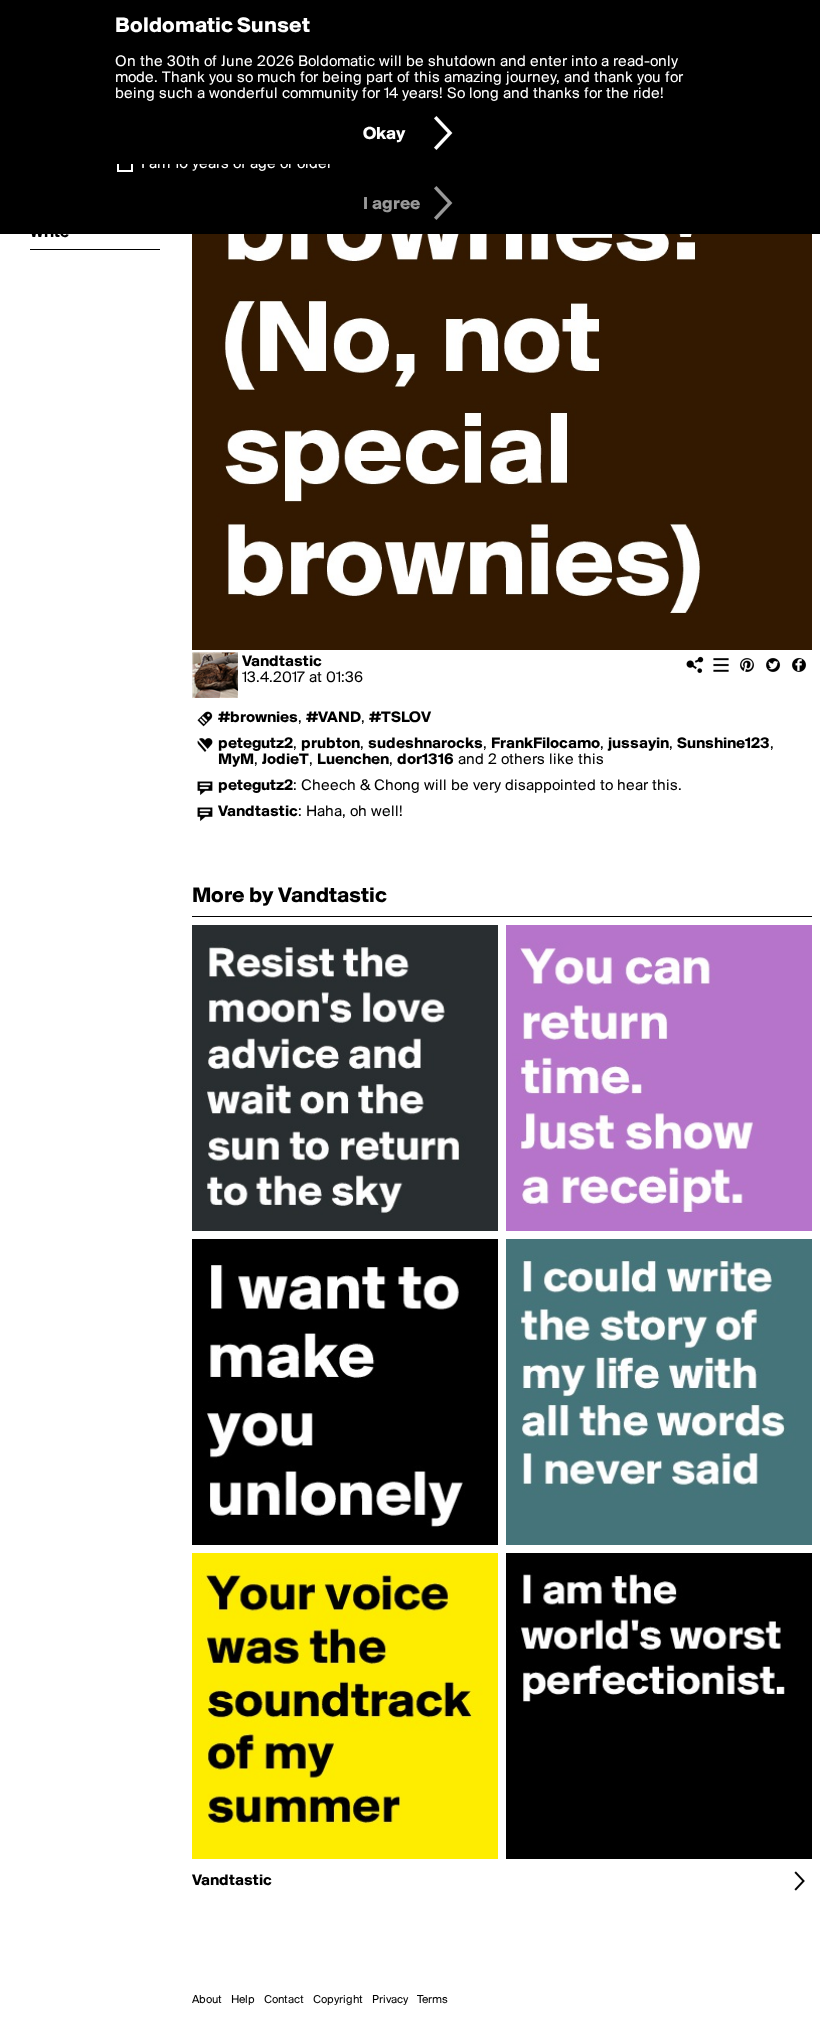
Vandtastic (282, 662)
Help (243, 2000)
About (207, 2000)
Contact (284, 2000)
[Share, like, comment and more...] (345, 1231)
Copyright (338, 2000)
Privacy (390, 2000)
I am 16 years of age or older (236, 164)
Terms (432, 2000)
